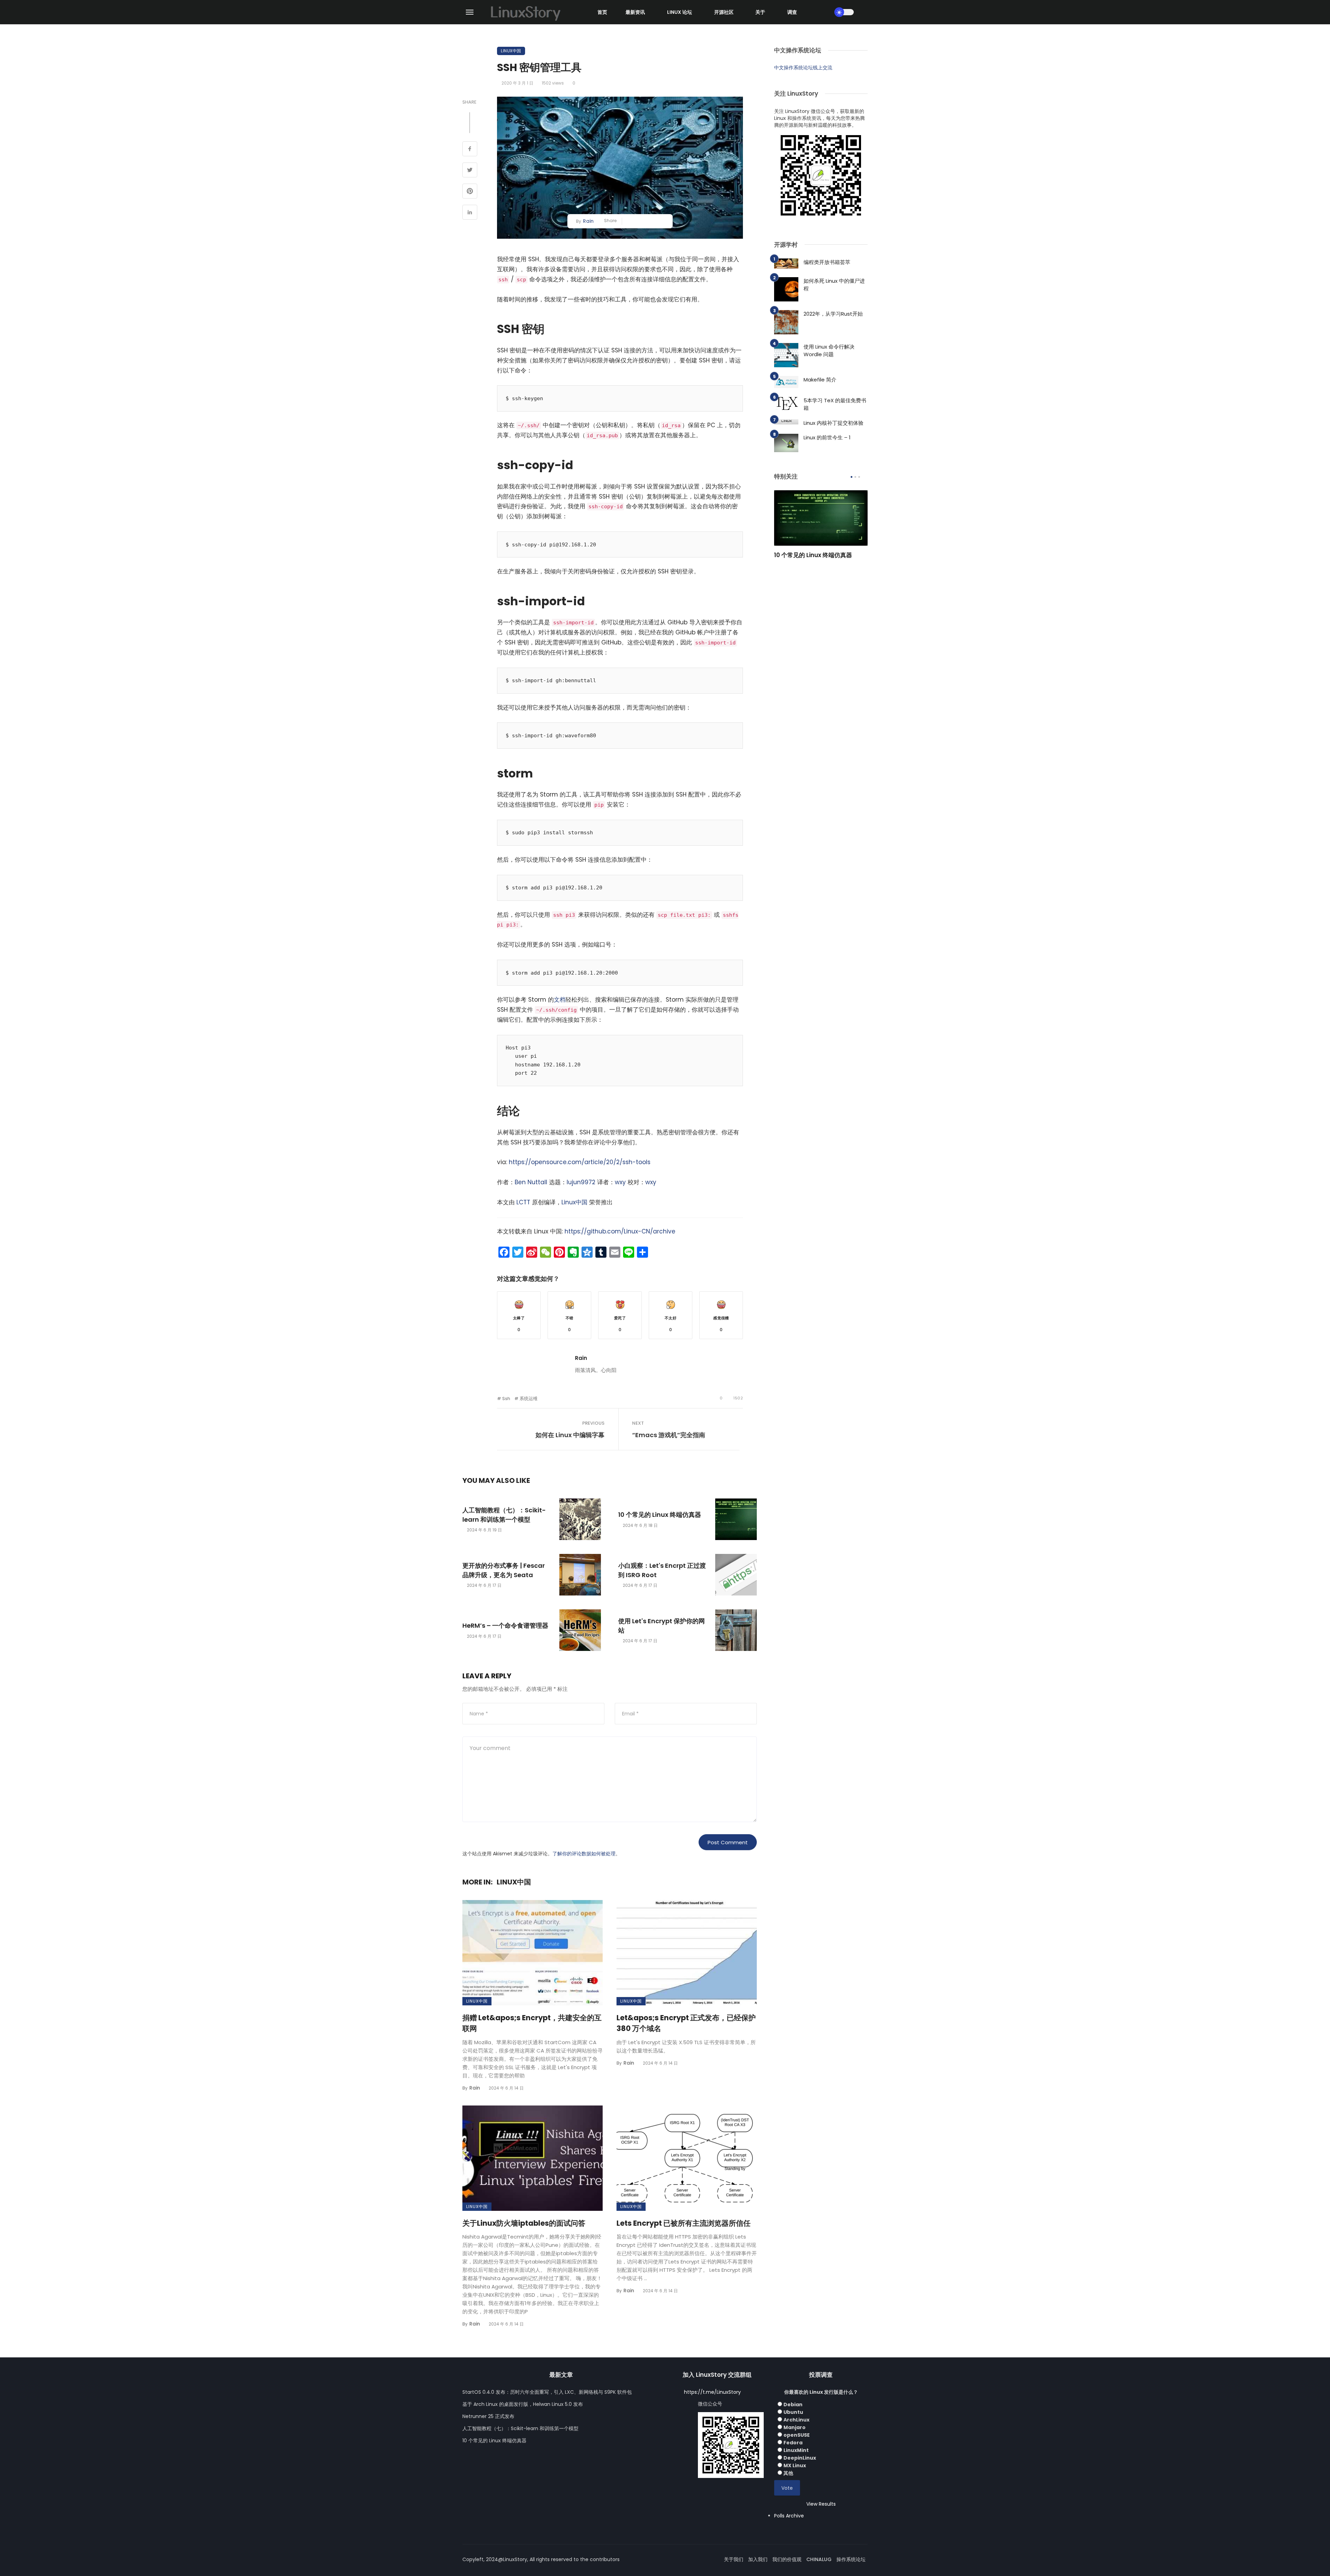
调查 (792, 12)
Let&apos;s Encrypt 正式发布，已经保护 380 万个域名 (686, 2023)
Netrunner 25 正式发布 (488, 2416)
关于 (760, 12)
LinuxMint (796, 2450)
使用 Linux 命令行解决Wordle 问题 (829, 351)
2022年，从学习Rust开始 (833, 314)
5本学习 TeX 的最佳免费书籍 (835, 404)
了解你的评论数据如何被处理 (584, 1854)
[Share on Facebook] (470, 150)
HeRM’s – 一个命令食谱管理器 (505, 1625)
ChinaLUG (819, 2559)
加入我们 (758, 2559)
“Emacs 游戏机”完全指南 (669, 1435)
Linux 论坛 (680, 12)
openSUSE (797, 2435)
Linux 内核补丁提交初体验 (834, 423)
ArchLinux (796, 2420)
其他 (788, 2473)
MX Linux (795, 2465)
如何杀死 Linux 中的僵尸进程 (834, 285)
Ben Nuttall (531, 1182)
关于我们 (734, 2559)
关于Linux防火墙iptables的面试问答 (524, 2223)
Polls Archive (789, 2516)
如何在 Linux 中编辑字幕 (570, 1435)
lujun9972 (581, 1182)
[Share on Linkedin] (470, 213)
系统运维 (529, 1399)
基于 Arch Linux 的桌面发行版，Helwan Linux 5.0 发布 (523, 2404)
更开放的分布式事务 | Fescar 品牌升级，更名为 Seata (504, 1570)
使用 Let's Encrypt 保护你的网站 (662, 1626)
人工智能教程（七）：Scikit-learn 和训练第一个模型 (504, 1515)
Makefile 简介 (820, 380)
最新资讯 (635, 12)
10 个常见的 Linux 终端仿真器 (660, 1515)
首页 (602, 12)
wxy (620, 1182)
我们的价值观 (787, 2559)
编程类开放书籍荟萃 (827, 262)
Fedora (793, 2443)
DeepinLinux (800, 2458)
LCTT (523, 1202)
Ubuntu (793, 2412)
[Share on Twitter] (470, 171)
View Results (821, 2504)
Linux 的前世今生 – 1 (827, 437)
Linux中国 (511, 51)
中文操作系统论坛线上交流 (803, 68)
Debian (793, 2404)
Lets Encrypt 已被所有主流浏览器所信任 (684, 2223)
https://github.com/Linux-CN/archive (620, 1231)
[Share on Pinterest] (470, 192)
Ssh (506, 1399)
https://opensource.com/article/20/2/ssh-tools (580, 1162)
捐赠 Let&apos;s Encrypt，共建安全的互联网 (532, 2023)
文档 (560, 1000)
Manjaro (795, 2427)
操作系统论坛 (851, 2559)
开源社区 (724, 12)
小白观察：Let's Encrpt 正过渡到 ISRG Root (662, 1570)
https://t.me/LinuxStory (712, 2392)
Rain (588, 221)
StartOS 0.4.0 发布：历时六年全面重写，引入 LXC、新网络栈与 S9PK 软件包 (547, 2392)
